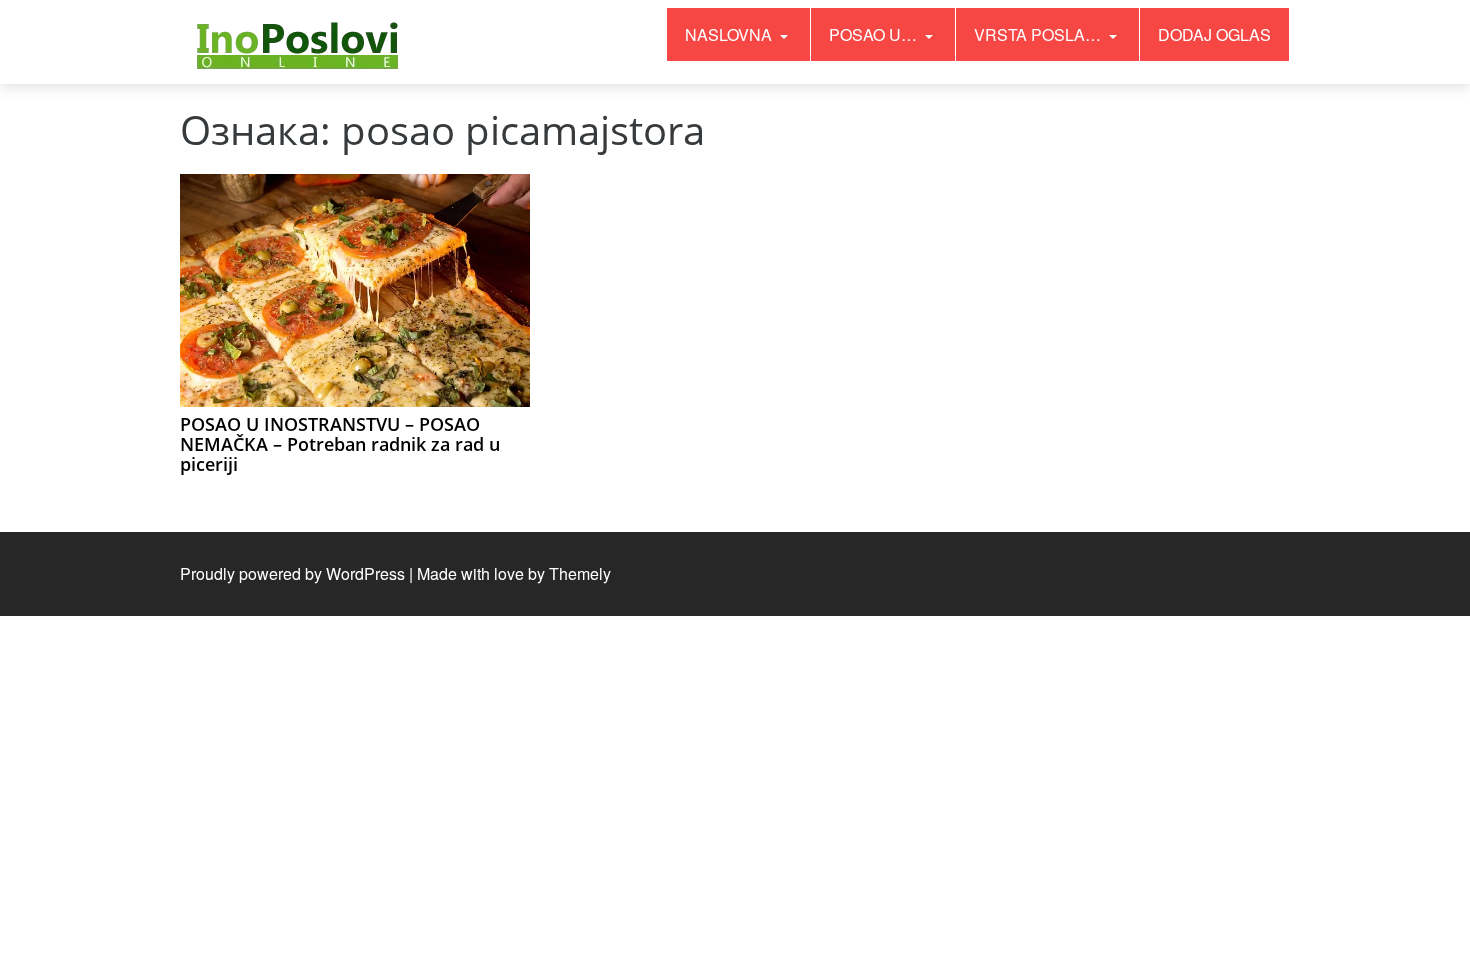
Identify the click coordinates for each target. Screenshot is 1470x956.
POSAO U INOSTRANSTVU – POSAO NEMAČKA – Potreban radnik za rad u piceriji (340, 444)
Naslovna (730, 34)
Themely (580, 573)
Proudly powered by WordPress (292, 573)
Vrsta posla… (1039, 34)
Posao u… (875, 34)
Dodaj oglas (1214, 34)
